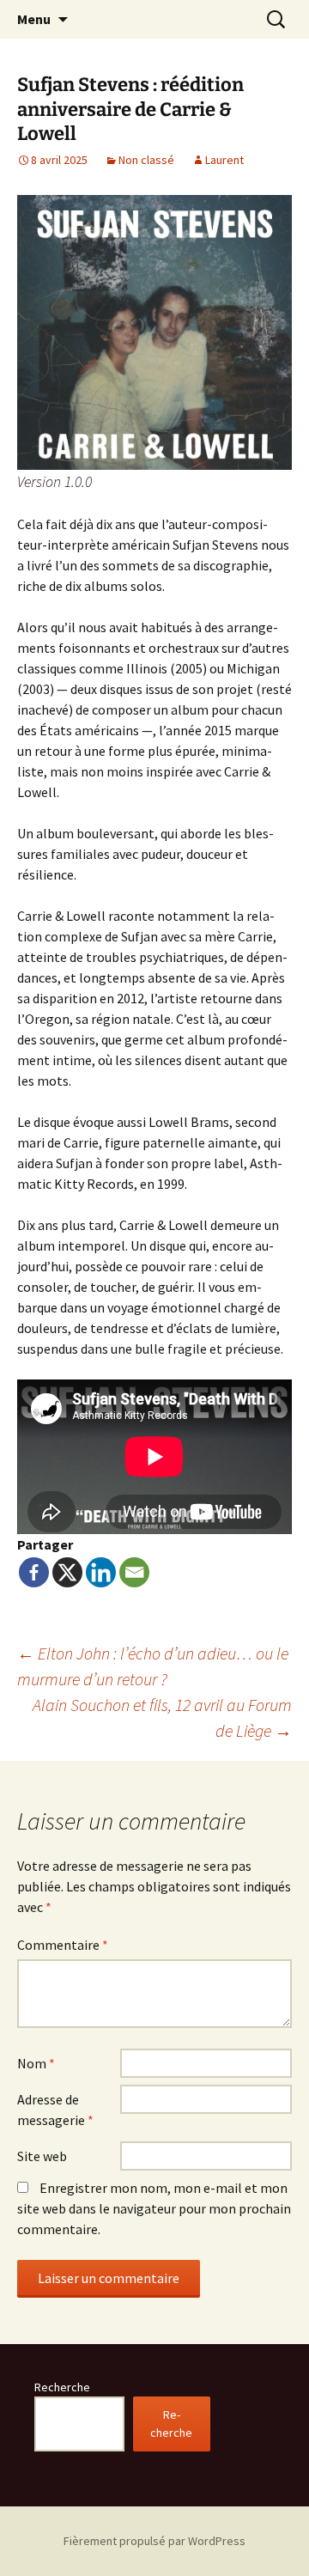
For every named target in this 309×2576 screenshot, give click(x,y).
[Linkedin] (101, 1572)
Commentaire (63, 1945)
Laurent (224, 160)
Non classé (146, 160)
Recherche (62, 2387)
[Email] (134, 1572)
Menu (34, 19)
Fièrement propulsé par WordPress (154, 2541)
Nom (36, 2063)
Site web (42, 2156)
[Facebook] (34, 1572)
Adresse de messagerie (55, 2110)
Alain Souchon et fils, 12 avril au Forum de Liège (162, 1717)
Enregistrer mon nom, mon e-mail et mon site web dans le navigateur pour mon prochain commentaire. (154, 2208)
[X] (67, 1572)
